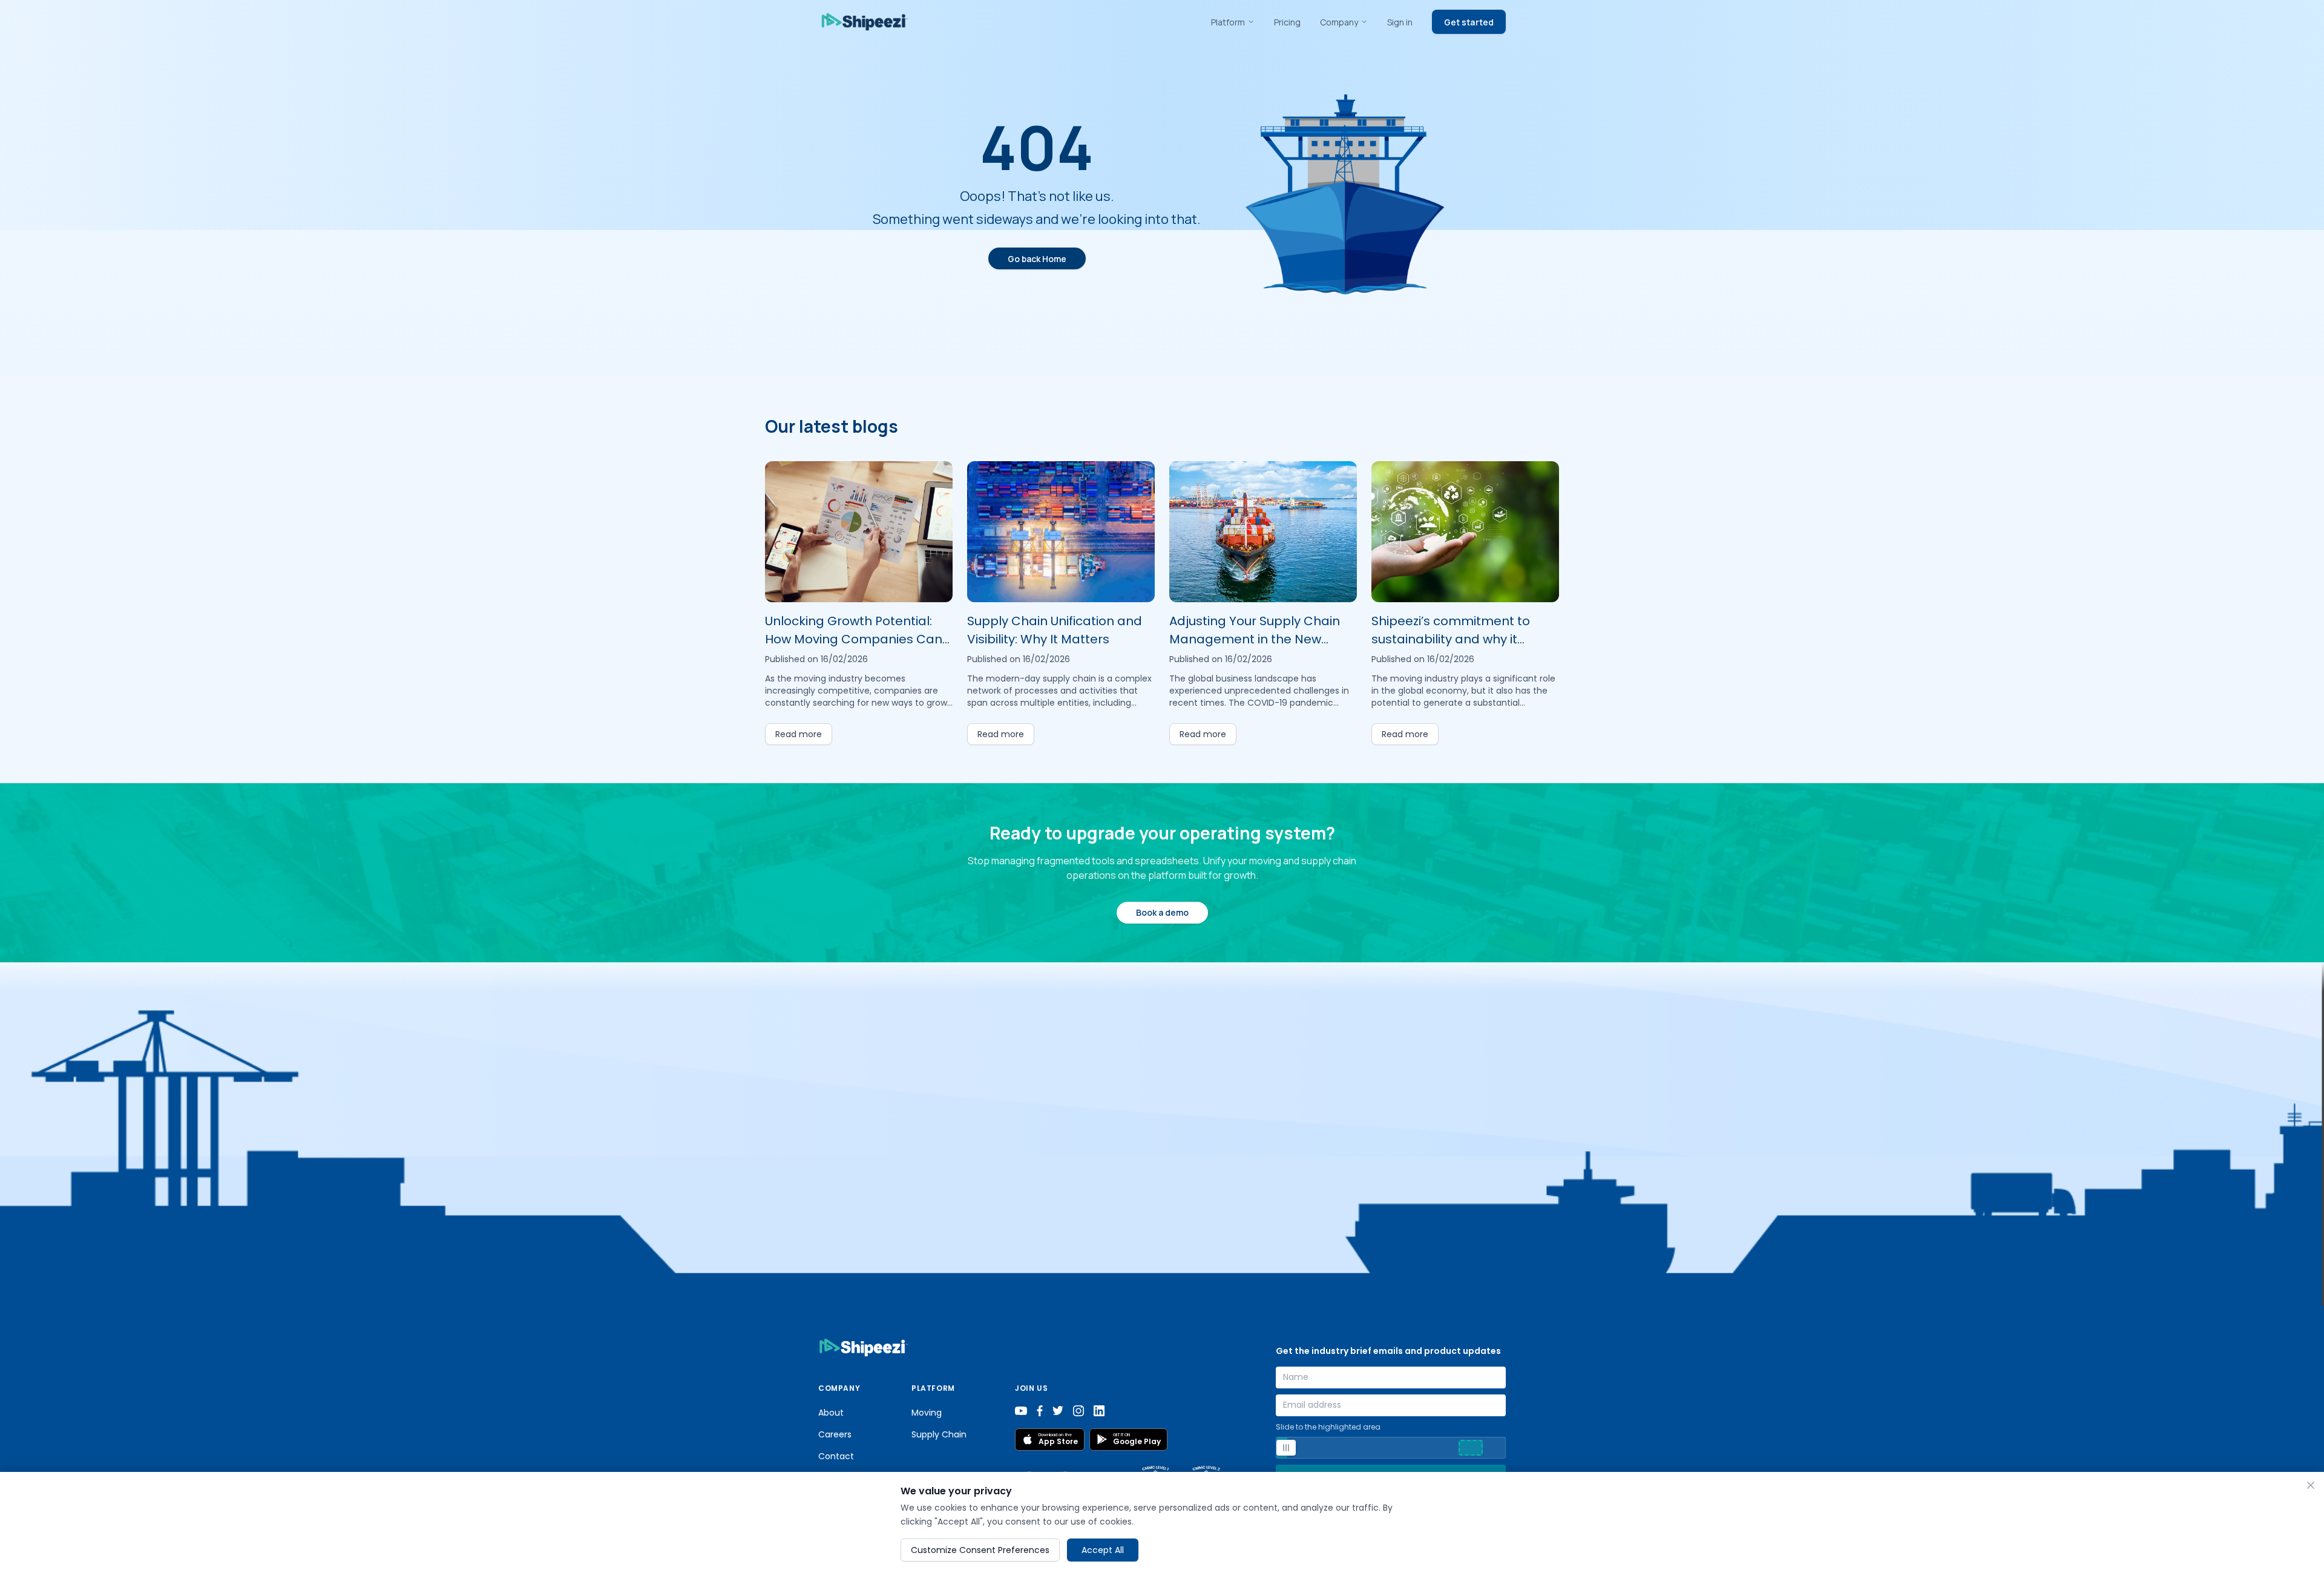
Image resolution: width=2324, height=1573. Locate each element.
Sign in (1400, 22)
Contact (836, 1456)
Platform (1228, 22)
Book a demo (1162, 912)
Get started (1469, 22)
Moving (927, 1413)
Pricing (1287, 22)
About (831, 1413)
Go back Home (1037, 259)
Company (1339, 22)
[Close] (2311, 1485)
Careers (835, 1434)
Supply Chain (939, 1434)
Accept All (1103, 1549)
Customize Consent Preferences (980, 1549)
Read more (799, 734)
